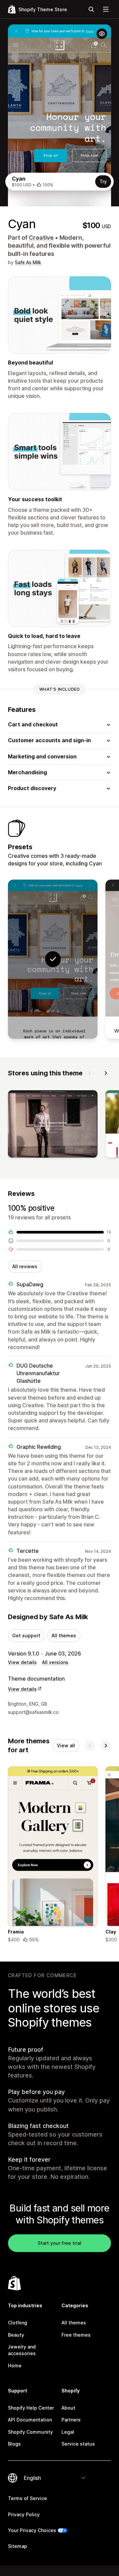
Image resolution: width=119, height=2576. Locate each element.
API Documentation (30, 2420)
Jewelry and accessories (22, 2350)
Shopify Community (30, 2432)
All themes (64, 1636)
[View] (53, 1125)
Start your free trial (59, 2243)
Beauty (16, 2335)
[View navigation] (106, 9)
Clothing (18, 2323)
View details (22, 1662)
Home (15, 2366)
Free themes (76, 2335)
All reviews (25, 1266)
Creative (41, 238)
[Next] (106, 1073)
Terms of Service (27, 2498)
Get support (26, 1636)
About (68, 2408)
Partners (71, 2420)
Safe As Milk (28, 262)
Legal (68, 2432)
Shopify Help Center (31, 2408)
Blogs (14, 2444)
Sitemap (18, 2546)
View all (66, 1745)
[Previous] (90, 1073)
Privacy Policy (24, 2514)
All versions (55, 1662)
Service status (78, 2444)
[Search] (91, 9)
